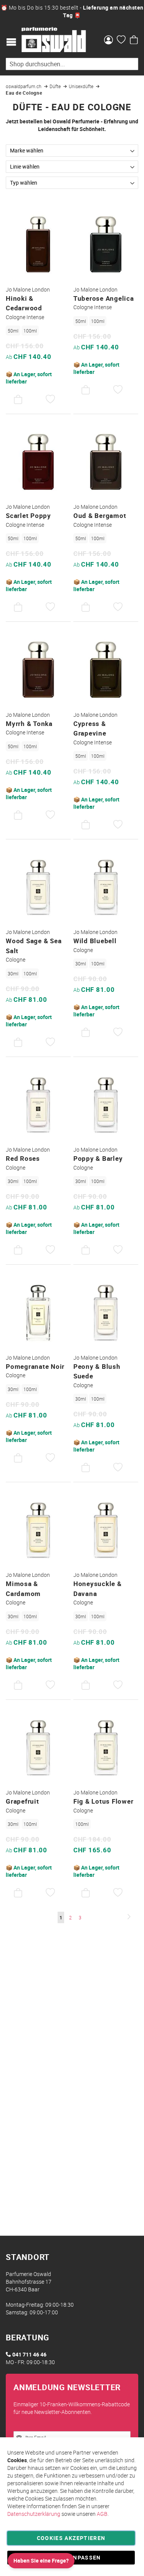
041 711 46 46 (29, 2354)
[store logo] (54, 40)
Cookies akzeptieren (71, 2538)
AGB (102, 2514)
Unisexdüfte (82, 86)
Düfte (56, 86)
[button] (50, 400)
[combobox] (72, 64)
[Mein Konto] (108, 41)
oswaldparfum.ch (24, 86)
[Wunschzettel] (121, 41)
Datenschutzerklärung (34, 2514)
